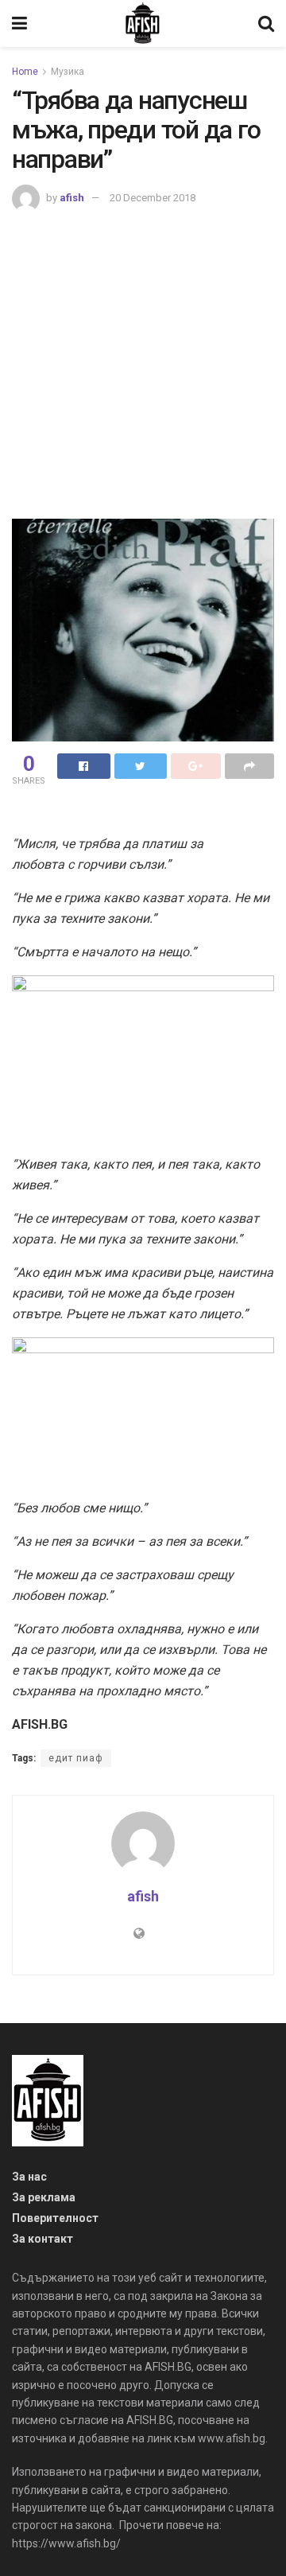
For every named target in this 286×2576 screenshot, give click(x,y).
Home (25, 72)
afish (72, 198)
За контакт (43, 2239)
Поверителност (55, 2218)
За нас (29, 2177)
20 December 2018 (153, 198)
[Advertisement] (143, 364)
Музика (68, 72)
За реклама (44, 2197)
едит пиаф (76, 1758)
